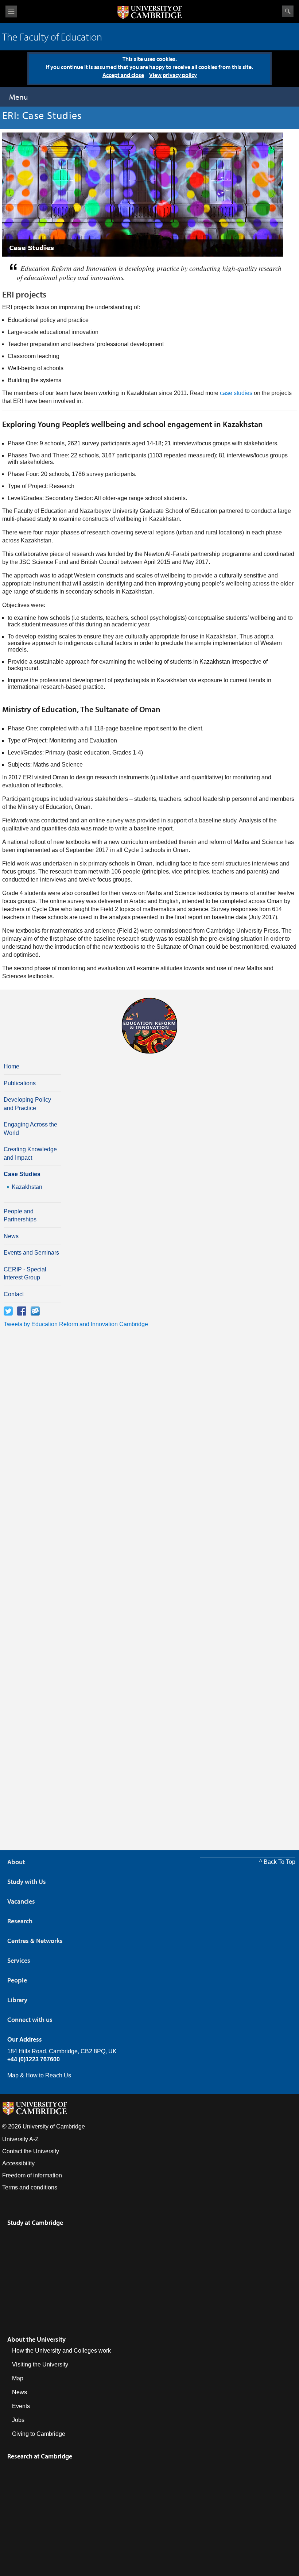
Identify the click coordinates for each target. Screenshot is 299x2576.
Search (288, 11)
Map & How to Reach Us (39, 2075)
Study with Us (27, 1882)
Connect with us (30, 2020)
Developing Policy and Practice (27, 1104)
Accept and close (123, 75)
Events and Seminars (31, 1253)
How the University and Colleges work (61, 2351)
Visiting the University (40, 2364)
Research (20, 1921)
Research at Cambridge (40, 2456)
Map (18, 2378)
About (16, 1862)
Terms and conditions (30, 2187)
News (11, 1236)
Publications (20, 1083)
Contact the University (31, 2151)
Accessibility (18, 2163)
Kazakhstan (27, 1187)
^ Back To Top (277, 1862)
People (17, 1980)
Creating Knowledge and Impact (30, 1153)
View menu (11, 11)
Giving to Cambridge (39, 2434)
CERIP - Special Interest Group (25, 1273)
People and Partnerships (20, 1215)
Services (19, 1960)
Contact (14, 1294)
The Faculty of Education (52, 37)
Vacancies (21, 1901)
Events (21, 2406)
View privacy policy (173, 75)
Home (11, 1066)
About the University (36, 2339)
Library (17, 2000)
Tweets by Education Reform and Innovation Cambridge (76, 1324)
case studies (236, 393)
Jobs (18, 2420)
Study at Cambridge (35, 2222)
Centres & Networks (35, 1941)
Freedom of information (32, 2175)
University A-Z (20, 2139)
